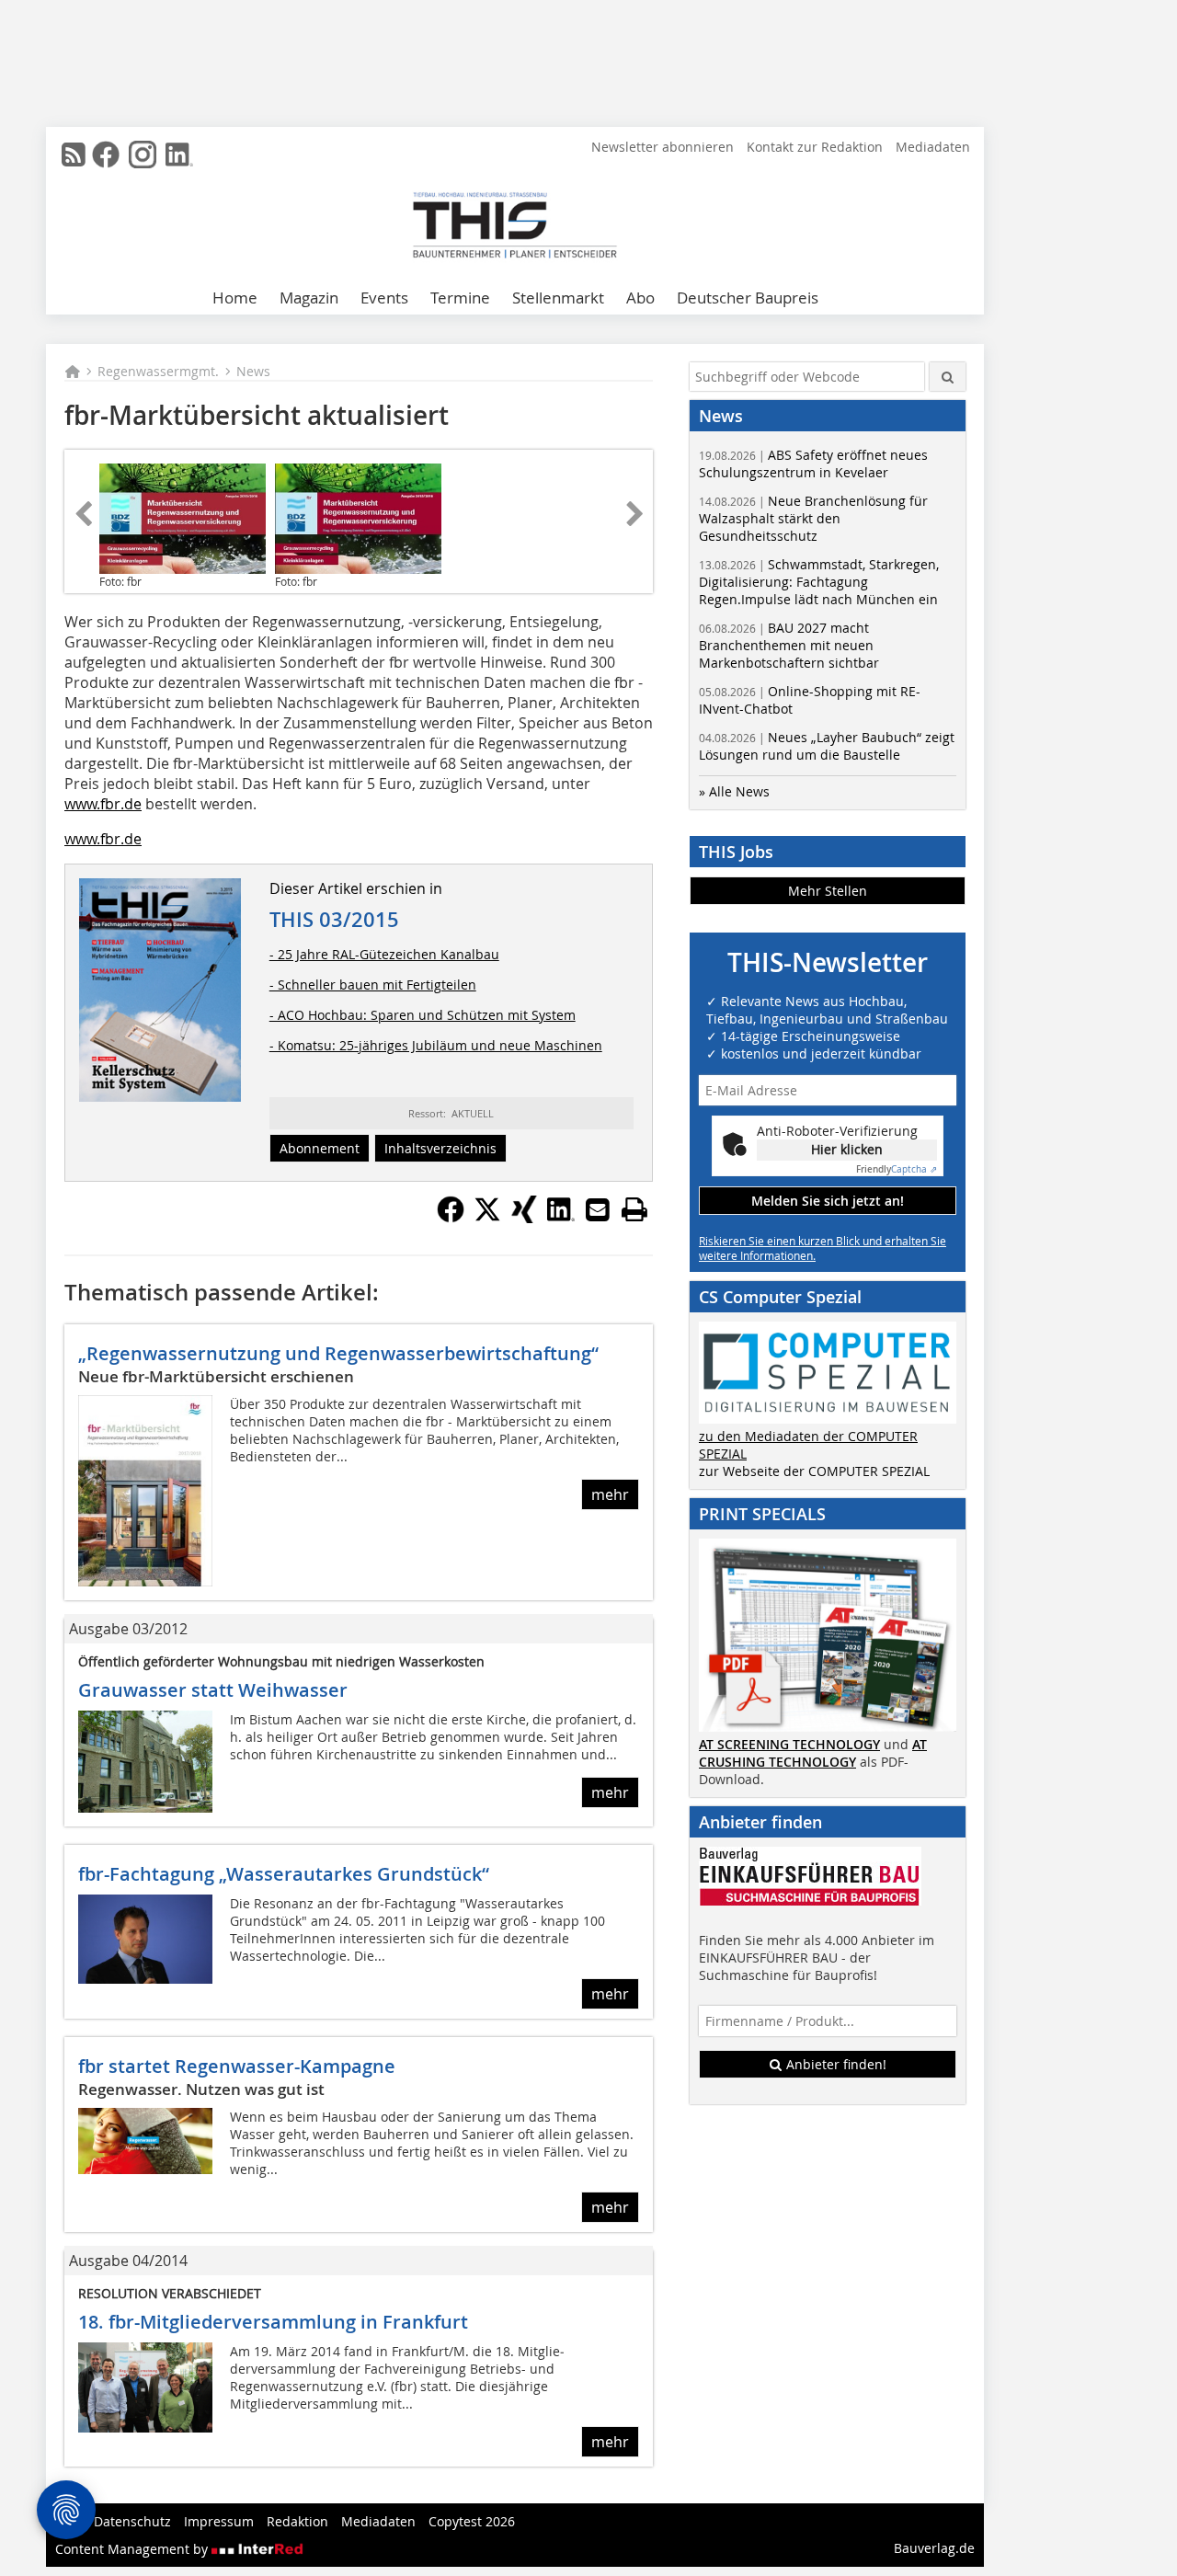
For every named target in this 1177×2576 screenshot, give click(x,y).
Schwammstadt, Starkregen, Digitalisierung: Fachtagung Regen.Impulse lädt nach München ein (819, 582)
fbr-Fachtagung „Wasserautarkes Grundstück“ (284, 1874)
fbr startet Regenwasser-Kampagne (237, 2066)
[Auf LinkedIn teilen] (561, 1218)
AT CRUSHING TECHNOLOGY (813, 1753)
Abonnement (320, 1148)
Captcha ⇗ (897, 1169)
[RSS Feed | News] (74, 155)
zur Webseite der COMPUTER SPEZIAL (814, 1471)
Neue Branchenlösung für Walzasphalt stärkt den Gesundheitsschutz (813, 518)
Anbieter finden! (834, 2064)
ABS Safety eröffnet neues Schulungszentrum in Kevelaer (813, 464)
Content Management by (133, 2549)
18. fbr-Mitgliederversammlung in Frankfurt (273, 2322)
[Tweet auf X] (487, 1218)
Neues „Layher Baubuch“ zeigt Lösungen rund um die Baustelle (827, 746)
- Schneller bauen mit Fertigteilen (373, 985)
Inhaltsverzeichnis (440, 1148)
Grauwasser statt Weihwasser (213, 1690)
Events (384, 298)
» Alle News (734, 791)
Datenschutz (132, 2521)
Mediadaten (933, 147)
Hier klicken (847, 1149)
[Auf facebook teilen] (451, 1218)
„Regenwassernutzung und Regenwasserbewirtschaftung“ (338, 1353)
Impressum (219, 2521)
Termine (460, 298)
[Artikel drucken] (634, 1209)
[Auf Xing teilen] (524, 1218)
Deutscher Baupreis (748, 298)
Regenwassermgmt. (158, 371)
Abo (640, 298)
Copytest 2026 (472, 2521)
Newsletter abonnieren (663, 147)
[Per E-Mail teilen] (598, 1209)
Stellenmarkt (558, 298)
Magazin (309, 298)
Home (235, 298)
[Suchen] (948, 377)
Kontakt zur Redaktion (815, 147)
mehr (610, 1494)
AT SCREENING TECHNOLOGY (789, 1744)
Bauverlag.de (934, 2548)
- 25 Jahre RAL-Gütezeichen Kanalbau (384, 954)
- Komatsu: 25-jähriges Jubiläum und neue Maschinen (436, 1045)
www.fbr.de (103, 804)
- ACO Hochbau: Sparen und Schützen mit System (423, 1015)
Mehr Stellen (828, 891)
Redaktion (297, 2521)
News (253, 371)
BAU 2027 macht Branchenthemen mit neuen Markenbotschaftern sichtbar (789, 645)
